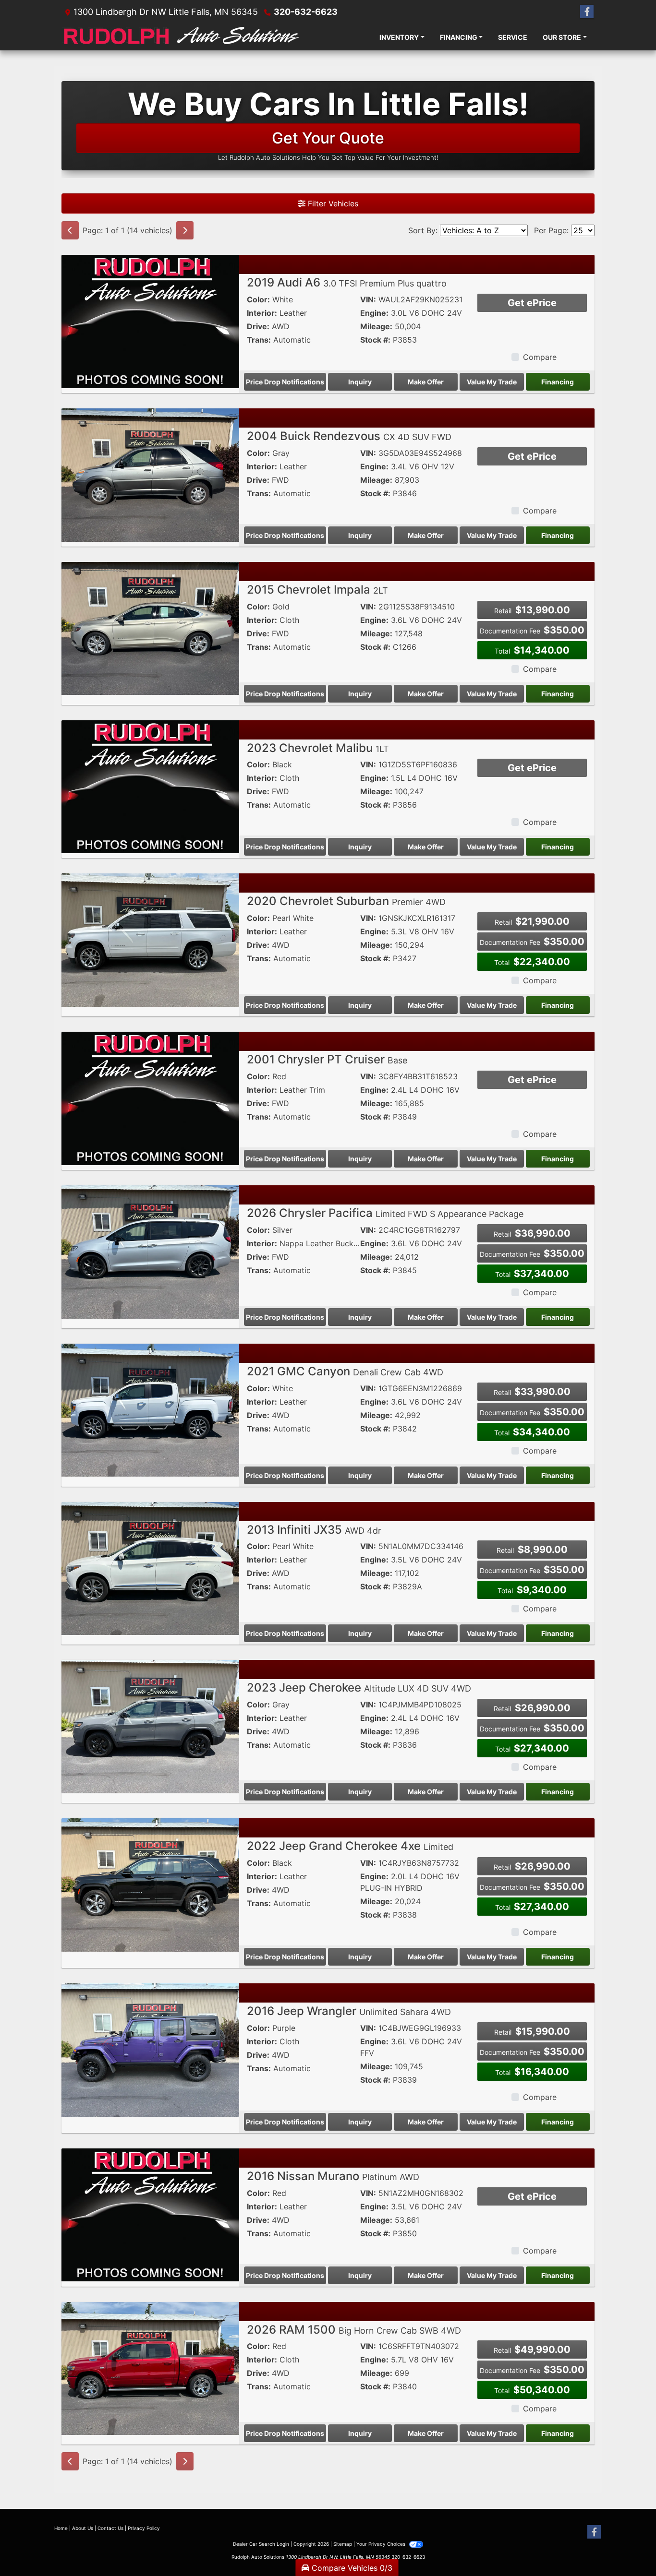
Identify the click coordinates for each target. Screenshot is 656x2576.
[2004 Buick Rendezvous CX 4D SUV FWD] (150, 474)
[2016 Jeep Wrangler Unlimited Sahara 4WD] (150, 2049)
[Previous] (70, 230)
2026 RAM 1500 (354, 2330)
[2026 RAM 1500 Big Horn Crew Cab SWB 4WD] (150, 2368)
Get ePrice (532, 303)
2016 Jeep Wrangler (349, 2011)
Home (61, 2528)
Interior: (262, 313)
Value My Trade (492, 382)
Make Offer (426, 382)
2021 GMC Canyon (345, 1371)
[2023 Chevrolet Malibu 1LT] (150, 786)
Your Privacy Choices (382, 2544)
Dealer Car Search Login (261, 2544)
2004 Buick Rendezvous (349, 436)
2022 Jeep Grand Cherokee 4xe (350, 1846)
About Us (83, 2528)
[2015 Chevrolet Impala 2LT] (150, 628)
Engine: (374, 313)
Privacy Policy (144, 2528)
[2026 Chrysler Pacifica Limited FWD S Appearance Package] (150, 1251)
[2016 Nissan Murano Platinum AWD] (150, 2214)
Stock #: (375, 340)
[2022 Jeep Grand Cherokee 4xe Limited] (150, 1884)
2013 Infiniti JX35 (314, 1530)
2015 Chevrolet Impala (317, 590)
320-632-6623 (306, 12)
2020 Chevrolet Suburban (346, 901)
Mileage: (376, 326)
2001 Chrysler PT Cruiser (327, 1059)
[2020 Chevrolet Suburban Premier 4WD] (150, 940)
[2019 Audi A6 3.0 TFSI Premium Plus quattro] (150, 321)
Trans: (259, 340)
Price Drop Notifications (285, 382)
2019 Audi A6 (347, 282)
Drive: (258, 326)
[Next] (185, 230)
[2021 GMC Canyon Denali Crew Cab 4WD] (150, 1409)
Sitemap (343, 2544)
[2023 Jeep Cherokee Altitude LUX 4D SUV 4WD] (150, 1726)
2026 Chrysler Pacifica (385, 1213)
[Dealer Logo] (181, 37)
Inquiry (360, 382)
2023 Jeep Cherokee (359, 1688)
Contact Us (110, 2528)
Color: (258, 299)
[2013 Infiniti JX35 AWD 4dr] (150, 1568)
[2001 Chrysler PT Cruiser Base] (150, 1097)
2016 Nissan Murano (333, 2176)
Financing (558, 382)
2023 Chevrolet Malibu (318, 748)
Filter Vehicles (332, 203)
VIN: (368, 299)
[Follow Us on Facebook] (587, 12)
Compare (540, 357)
